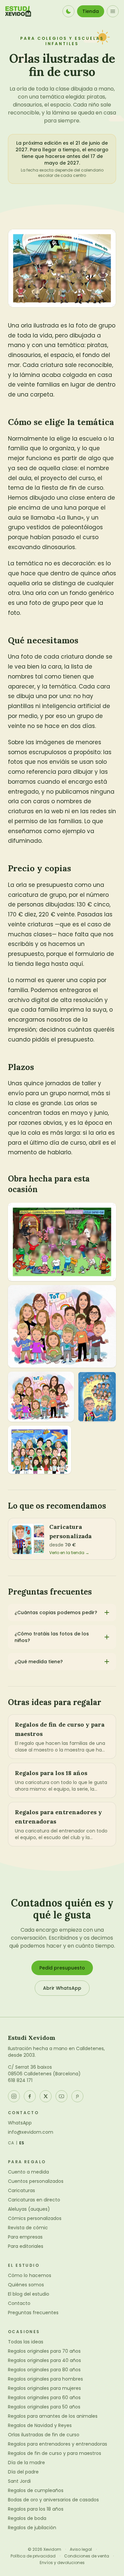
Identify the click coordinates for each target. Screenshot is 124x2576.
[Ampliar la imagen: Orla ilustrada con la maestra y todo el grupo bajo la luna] (97, 1397)
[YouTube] (62, 2096)
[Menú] (113, 11)
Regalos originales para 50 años (44, 2407)
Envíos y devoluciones (62, 2563)
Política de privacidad (33, 2556)
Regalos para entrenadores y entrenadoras (58, 2444)
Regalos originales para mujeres (44, 2388)
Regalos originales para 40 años (44, 2360)
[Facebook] (30, 2096)
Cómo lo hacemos (30, 2275)
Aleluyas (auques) (29, 2209)
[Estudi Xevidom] (18, 11)
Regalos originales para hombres (45, 2379)
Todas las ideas (26, 2342)
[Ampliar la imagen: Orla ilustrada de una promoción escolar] (40, 1450)
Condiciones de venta (87, 2556)
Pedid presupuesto (62, 1968)
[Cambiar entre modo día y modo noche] (68, 11)
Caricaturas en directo (34, 2200)
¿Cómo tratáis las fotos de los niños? (52, 1637)
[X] (46, 2096)
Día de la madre (26, 2463)
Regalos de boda (27, 2518)
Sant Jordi (19, 2481)
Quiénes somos (26, 2285)
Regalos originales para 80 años (44, 2370)
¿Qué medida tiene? (39, 1662)
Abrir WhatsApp (62, 1988)
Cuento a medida (28, 2172)
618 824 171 (20, 2080)
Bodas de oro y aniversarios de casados (53, 2500)
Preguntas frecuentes (33, 2313)
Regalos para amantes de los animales (53, 2416)
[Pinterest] (77, 2096)
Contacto (19, 2303)
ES (22, 2143)
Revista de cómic (28, 2228)
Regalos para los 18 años (36, 2509)
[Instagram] (14, 2096)
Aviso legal (81, 2549)
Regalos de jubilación (32, 2528)
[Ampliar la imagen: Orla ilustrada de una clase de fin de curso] (62, 1326)
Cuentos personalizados (36, 2181)
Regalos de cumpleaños (36, 2490)
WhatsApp (20, 2123)
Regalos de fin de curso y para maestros (55, 2453)
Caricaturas (21, 2190)
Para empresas (25, 2237)
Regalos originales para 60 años (44, 2397)
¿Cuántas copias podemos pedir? (56, 1612)
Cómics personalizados (35, 2218)
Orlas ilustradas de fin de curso (44, 2435)
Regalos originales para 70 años (44, 2351)
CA (11, 2143)
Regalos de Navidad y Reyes (40, 2425)
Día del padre (23, 2472)
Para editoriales (26, 2246)
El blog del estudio (29, 2294)
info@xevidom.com (31, 2132)
